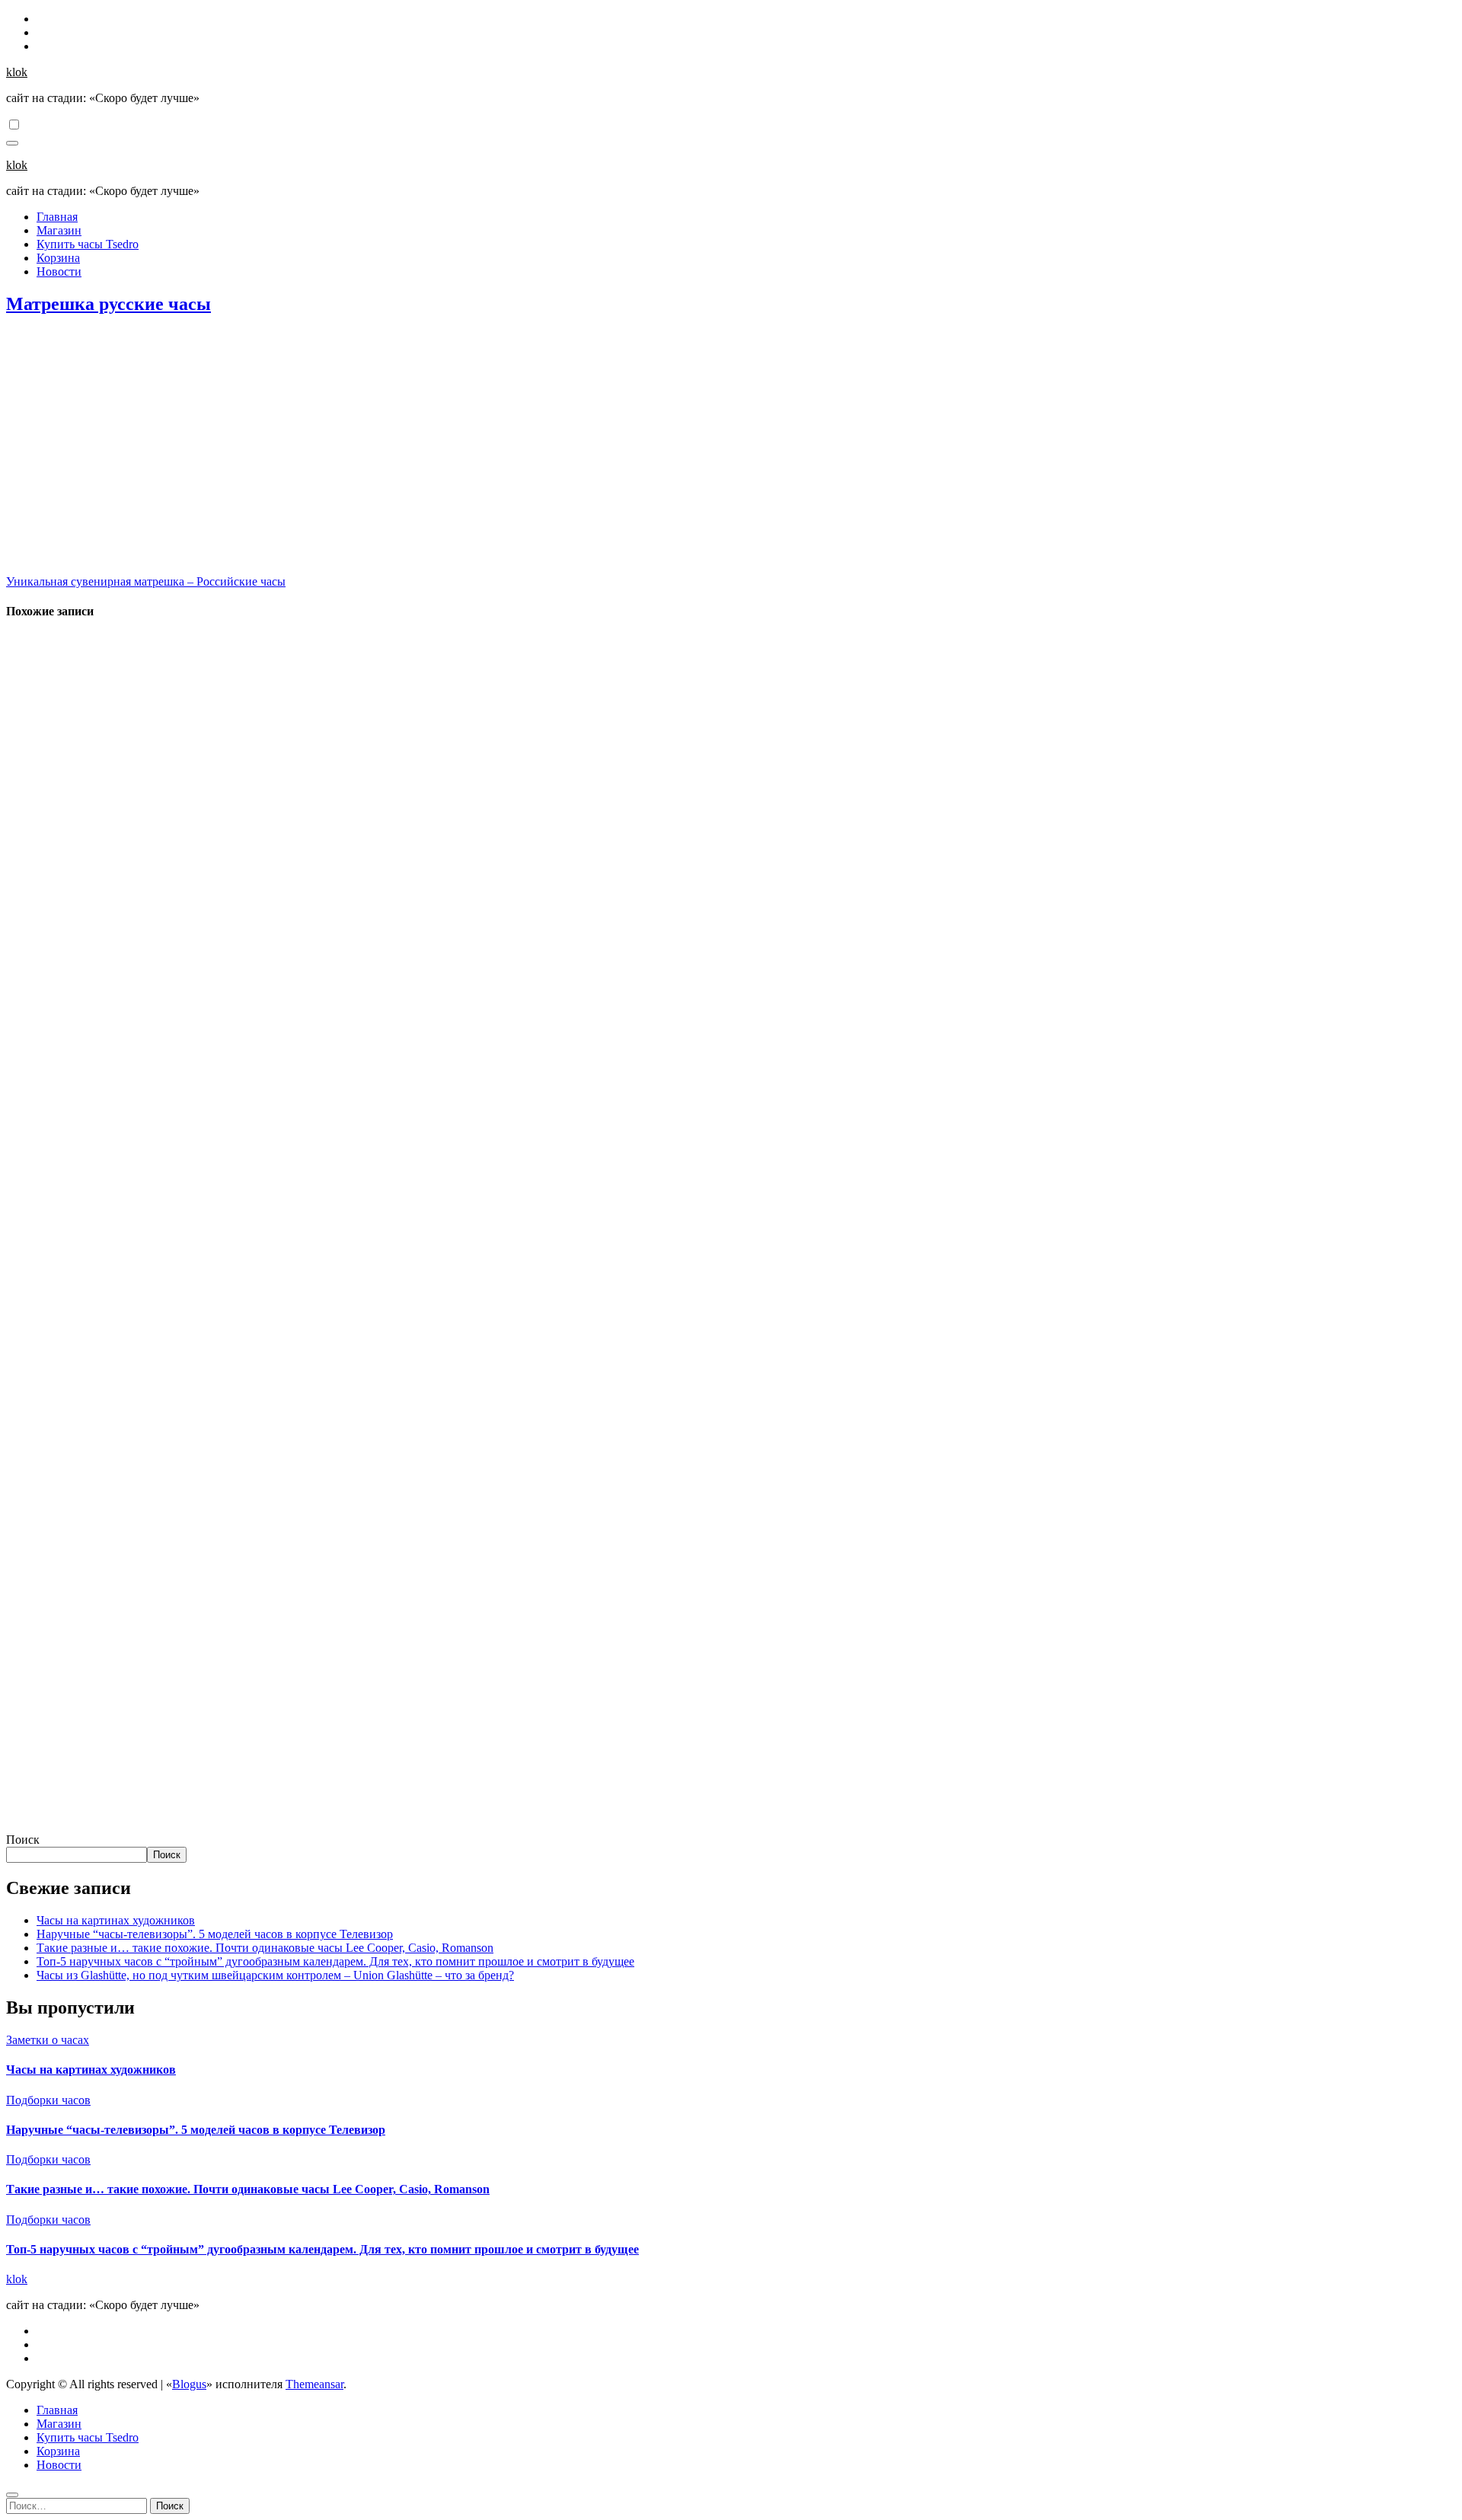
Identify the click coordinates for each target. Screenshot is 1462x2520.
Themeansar (314, 2384)
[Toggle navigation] (12, 143)
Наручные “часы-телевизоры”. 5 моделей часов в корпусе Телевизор (215, 1934)
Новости (59, 271)
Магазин (59, 230)
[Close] (12, 2495)
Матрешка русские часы (109, 304)
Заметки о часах (48, 2040)
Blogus (189, 2384)
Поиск (23, 1840)
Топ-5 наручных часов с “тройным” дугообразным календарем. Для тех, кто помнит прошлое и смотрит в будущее (335, 1961)
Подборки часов (48, 2100)
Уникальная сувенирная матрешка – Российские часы (146, 581)
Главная (57, 217)
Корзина (58, 258)
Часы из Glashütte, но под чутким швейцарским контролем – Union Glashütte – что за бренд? (275, 1975)
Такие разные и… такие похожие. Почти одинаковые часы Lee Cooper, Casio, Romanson (265, 1948)
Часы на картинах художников (116, 1920)
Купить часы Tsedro (88, 244)
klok (17, 72)
